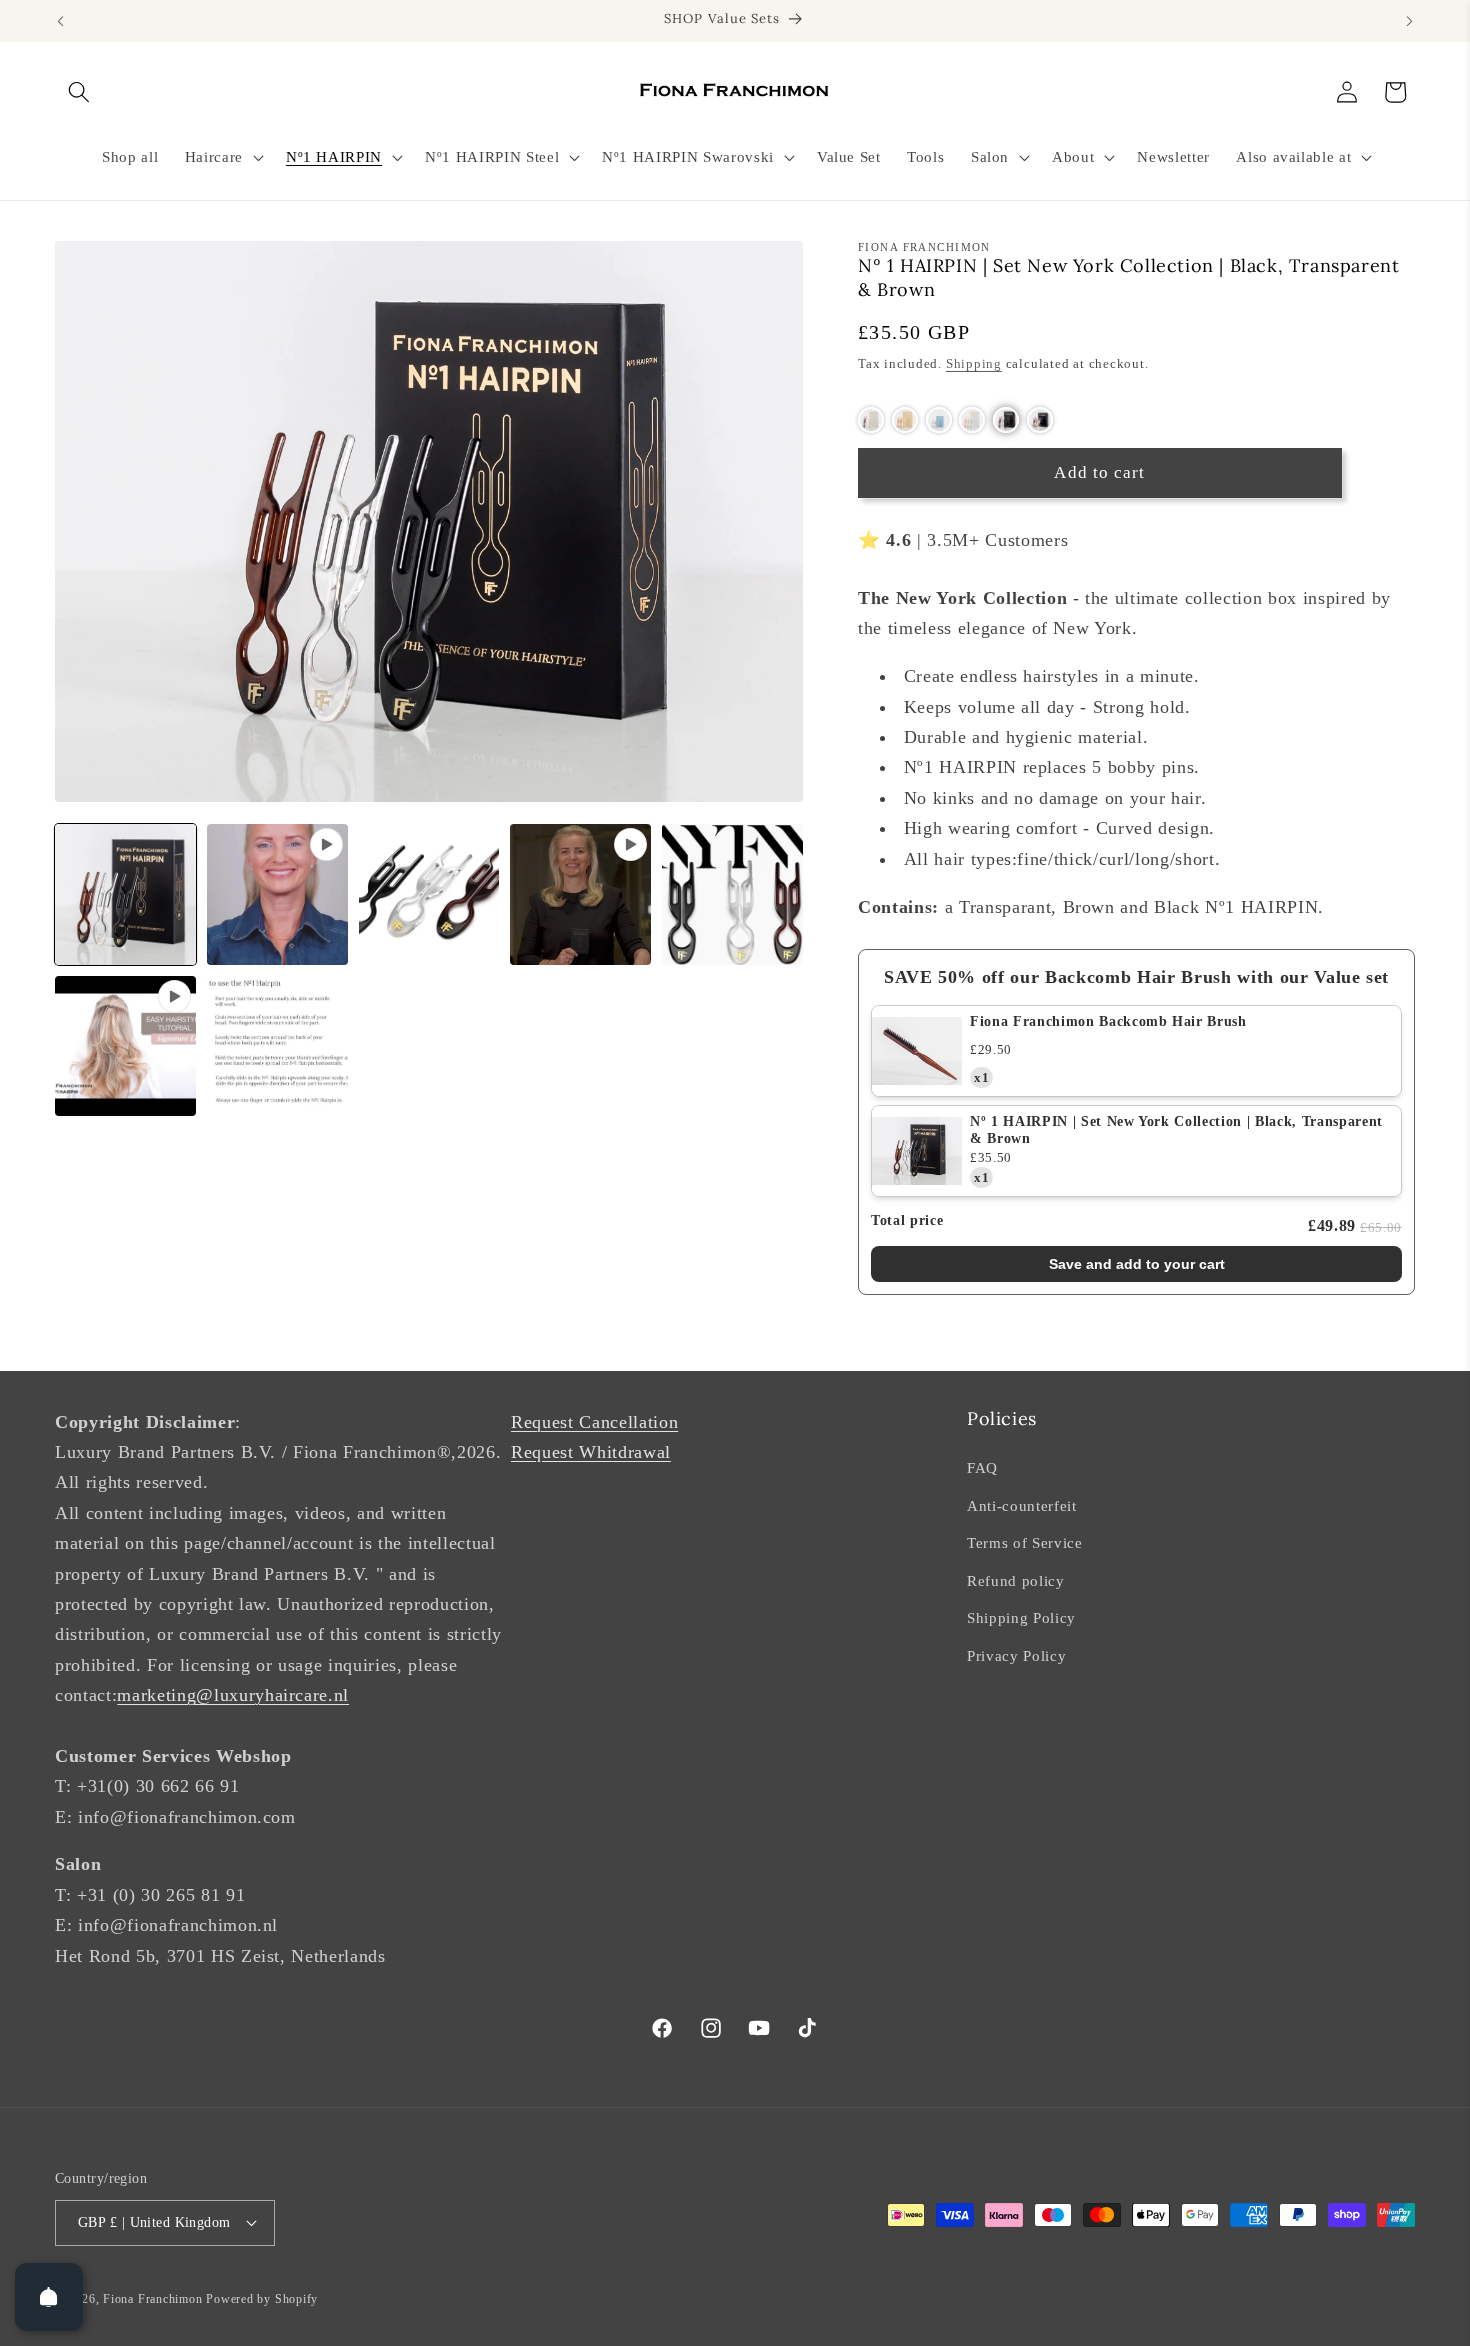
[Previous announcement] (61, 21)
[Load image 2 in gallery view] (429, 894)
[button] (79, 92)
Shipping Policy (1021, 1617)
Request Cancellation (594, 1422)
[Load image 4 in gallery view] (277, 1046)
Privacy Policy (1016, 1655)
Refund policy (1016, 1580)
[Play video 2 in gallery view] (580, 894)
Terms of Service (1025, 1542)
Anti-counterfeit (1022, 1505)
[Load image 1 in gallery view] (125, 894)
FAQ (982, 1467)
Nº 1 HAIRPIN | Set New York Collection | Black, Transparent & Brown (1176, 1130)
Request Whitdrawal (591, 1452)
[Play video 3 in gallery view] (125, 1046)
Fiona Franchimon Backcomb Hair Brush (1108, 1021)
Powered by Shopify (262, 2299)
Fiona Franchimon (152, 2299)
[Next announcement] (1410, 21)
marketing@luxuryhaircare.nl (233, 1695)
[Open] (49, 2297)
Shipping (974, 362)
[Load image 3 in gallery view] (732, 894)
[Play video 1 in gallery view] (277, 894)
